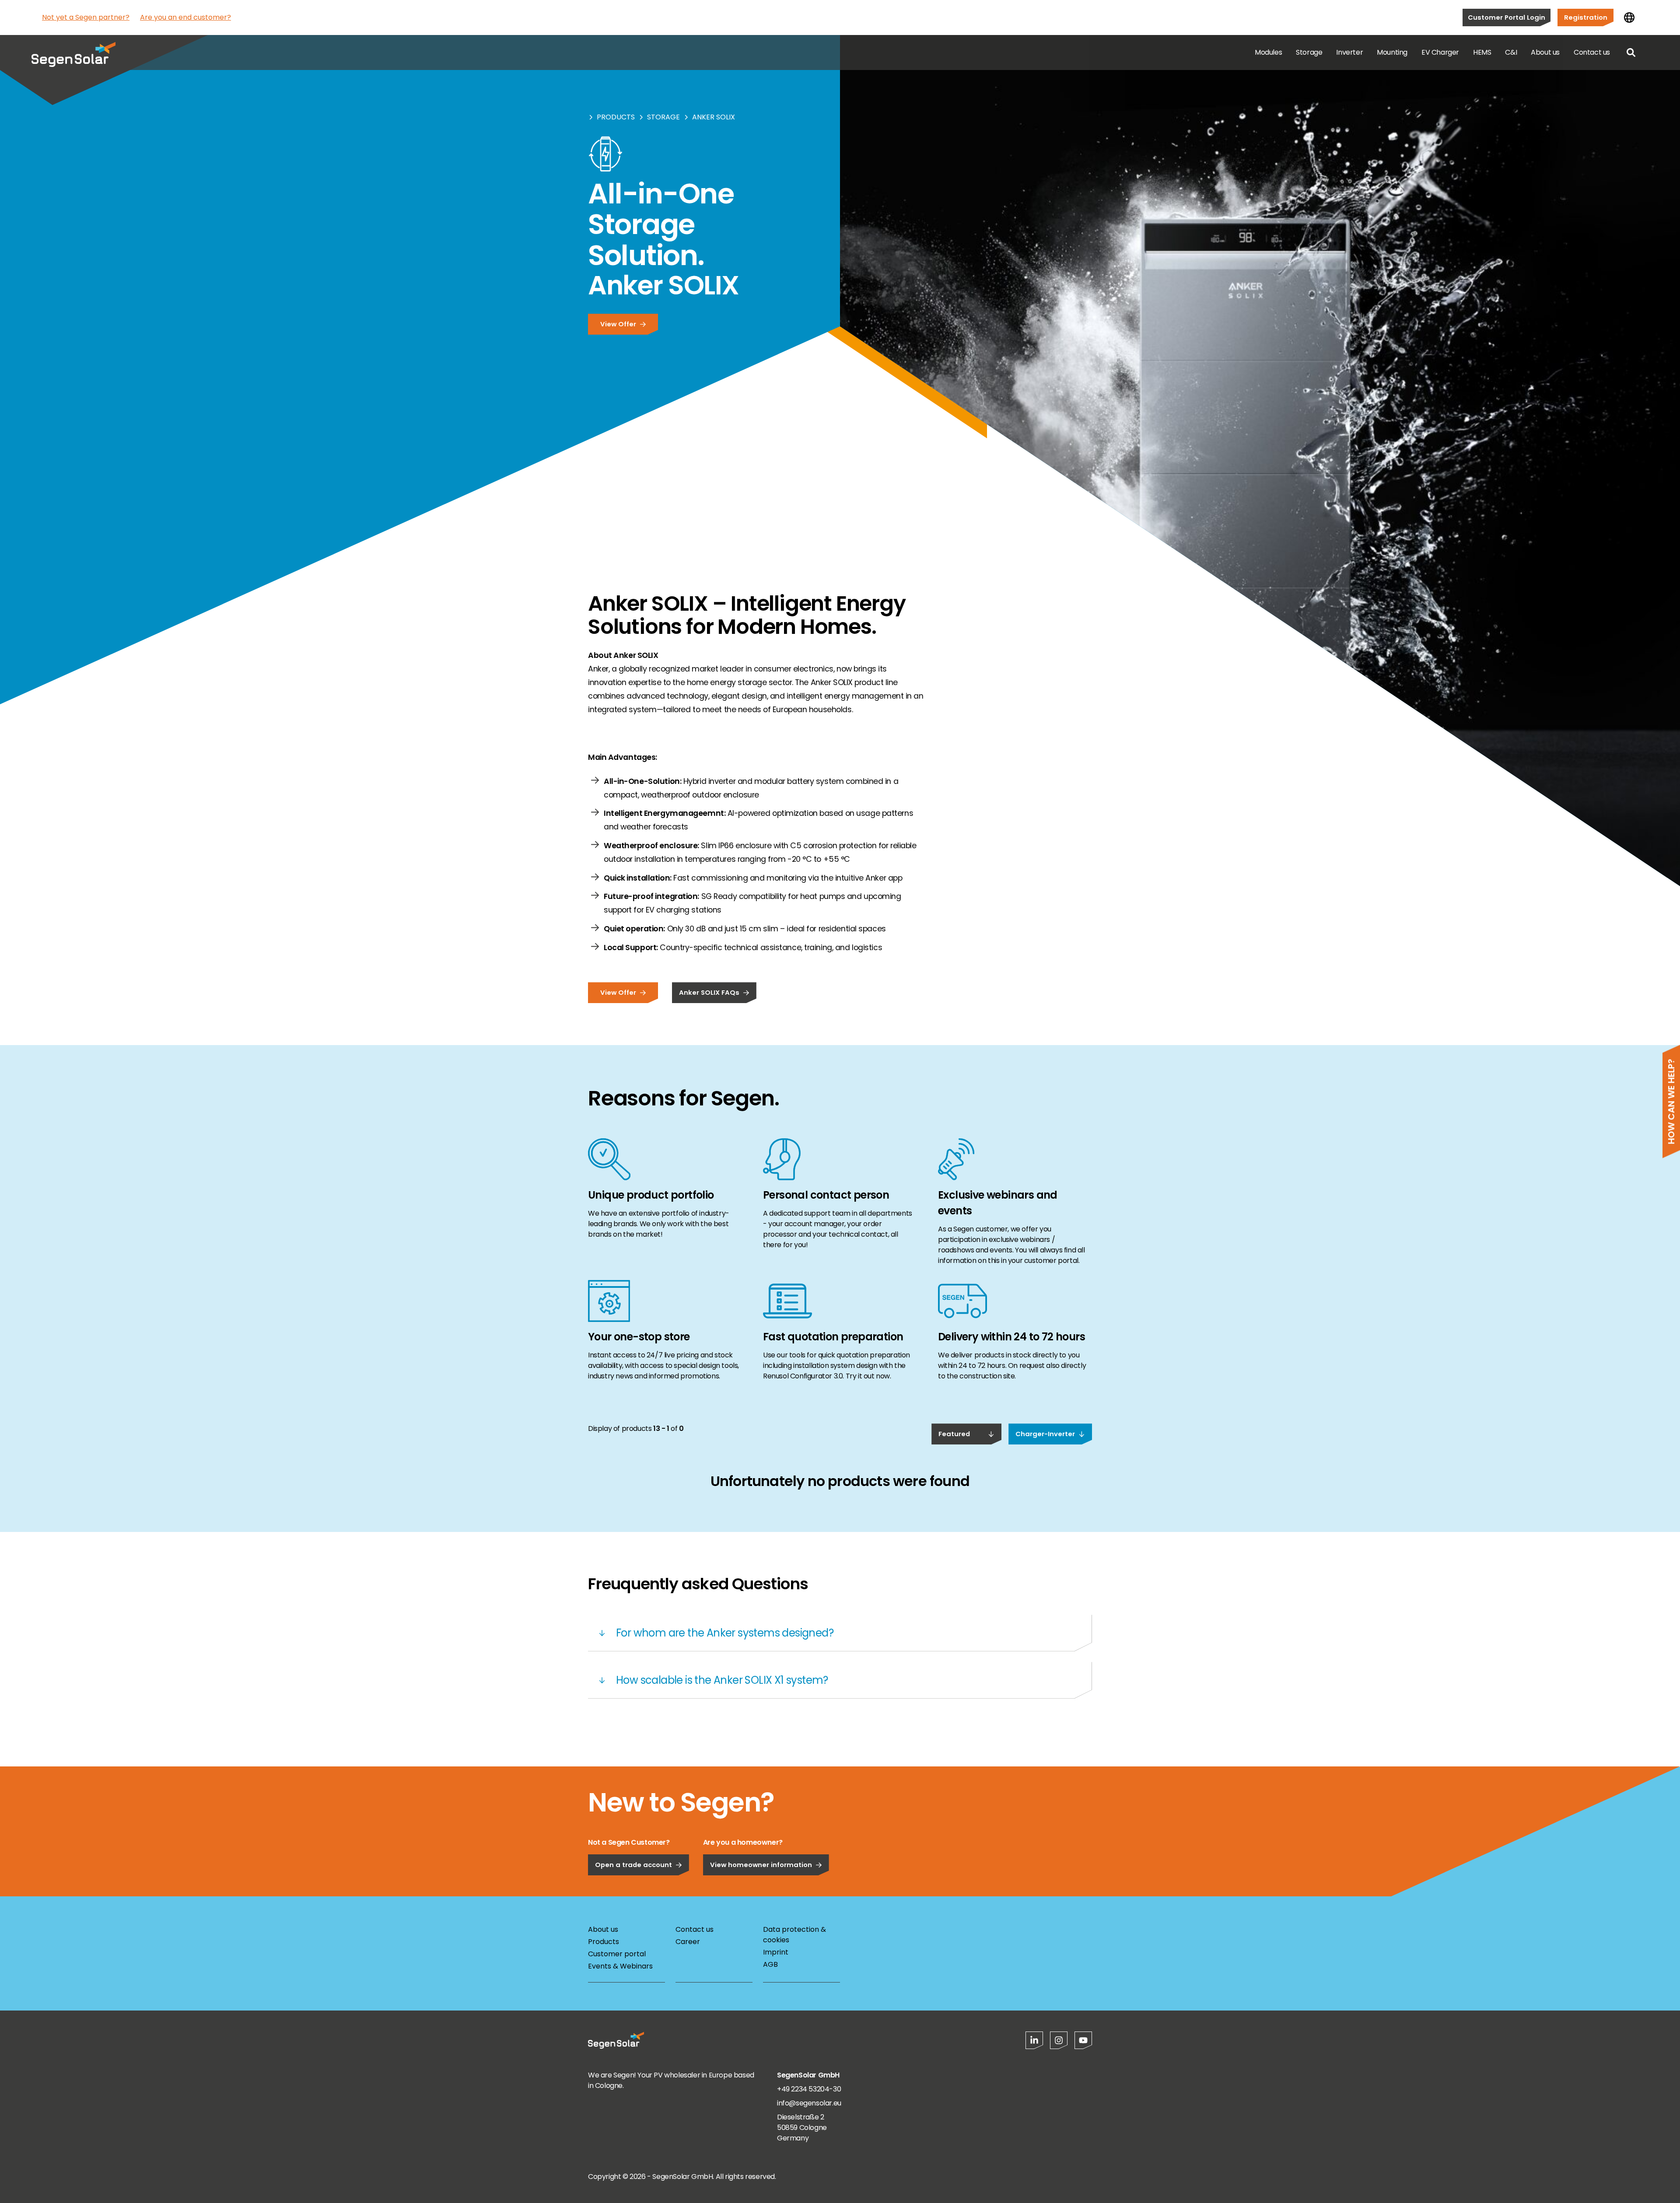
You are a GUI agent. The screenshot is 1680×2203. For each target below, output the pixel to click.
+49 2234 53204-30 (809, 2089)
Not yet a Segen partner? (86, 17)
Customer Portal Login (1507, 17)
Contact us (1592, 52)
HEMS (1482, 52)
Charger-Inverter (1045, 1434)
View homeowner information (761, 1865)
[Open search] (1631, 52)
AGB (770, 1964)
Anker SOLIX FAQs (709, 992)
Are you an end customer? (185, 17)
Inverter (1349, 52)
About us (1545, 52)
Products (616, 117)
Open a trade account (633, 1865)
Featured (954, 1434)
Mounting (1392, 52)
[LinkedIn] (1034, 2040)
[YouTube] (1083, 2040)
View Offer (618, 324)
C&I (1511, 52)
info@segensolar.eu (809, 2103)
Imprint (776, 1952)
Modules (1268, 52)
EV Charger (1440, 52)
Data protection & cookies (794, 1935)
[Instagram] (1059, 2040)
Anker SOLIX (714, 117)
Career (688, 1942)
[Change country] (1629, 17)
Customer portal (617, 1954)
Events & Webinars (620, 1966)
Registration (1586, 17)
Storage (1309, 52)
